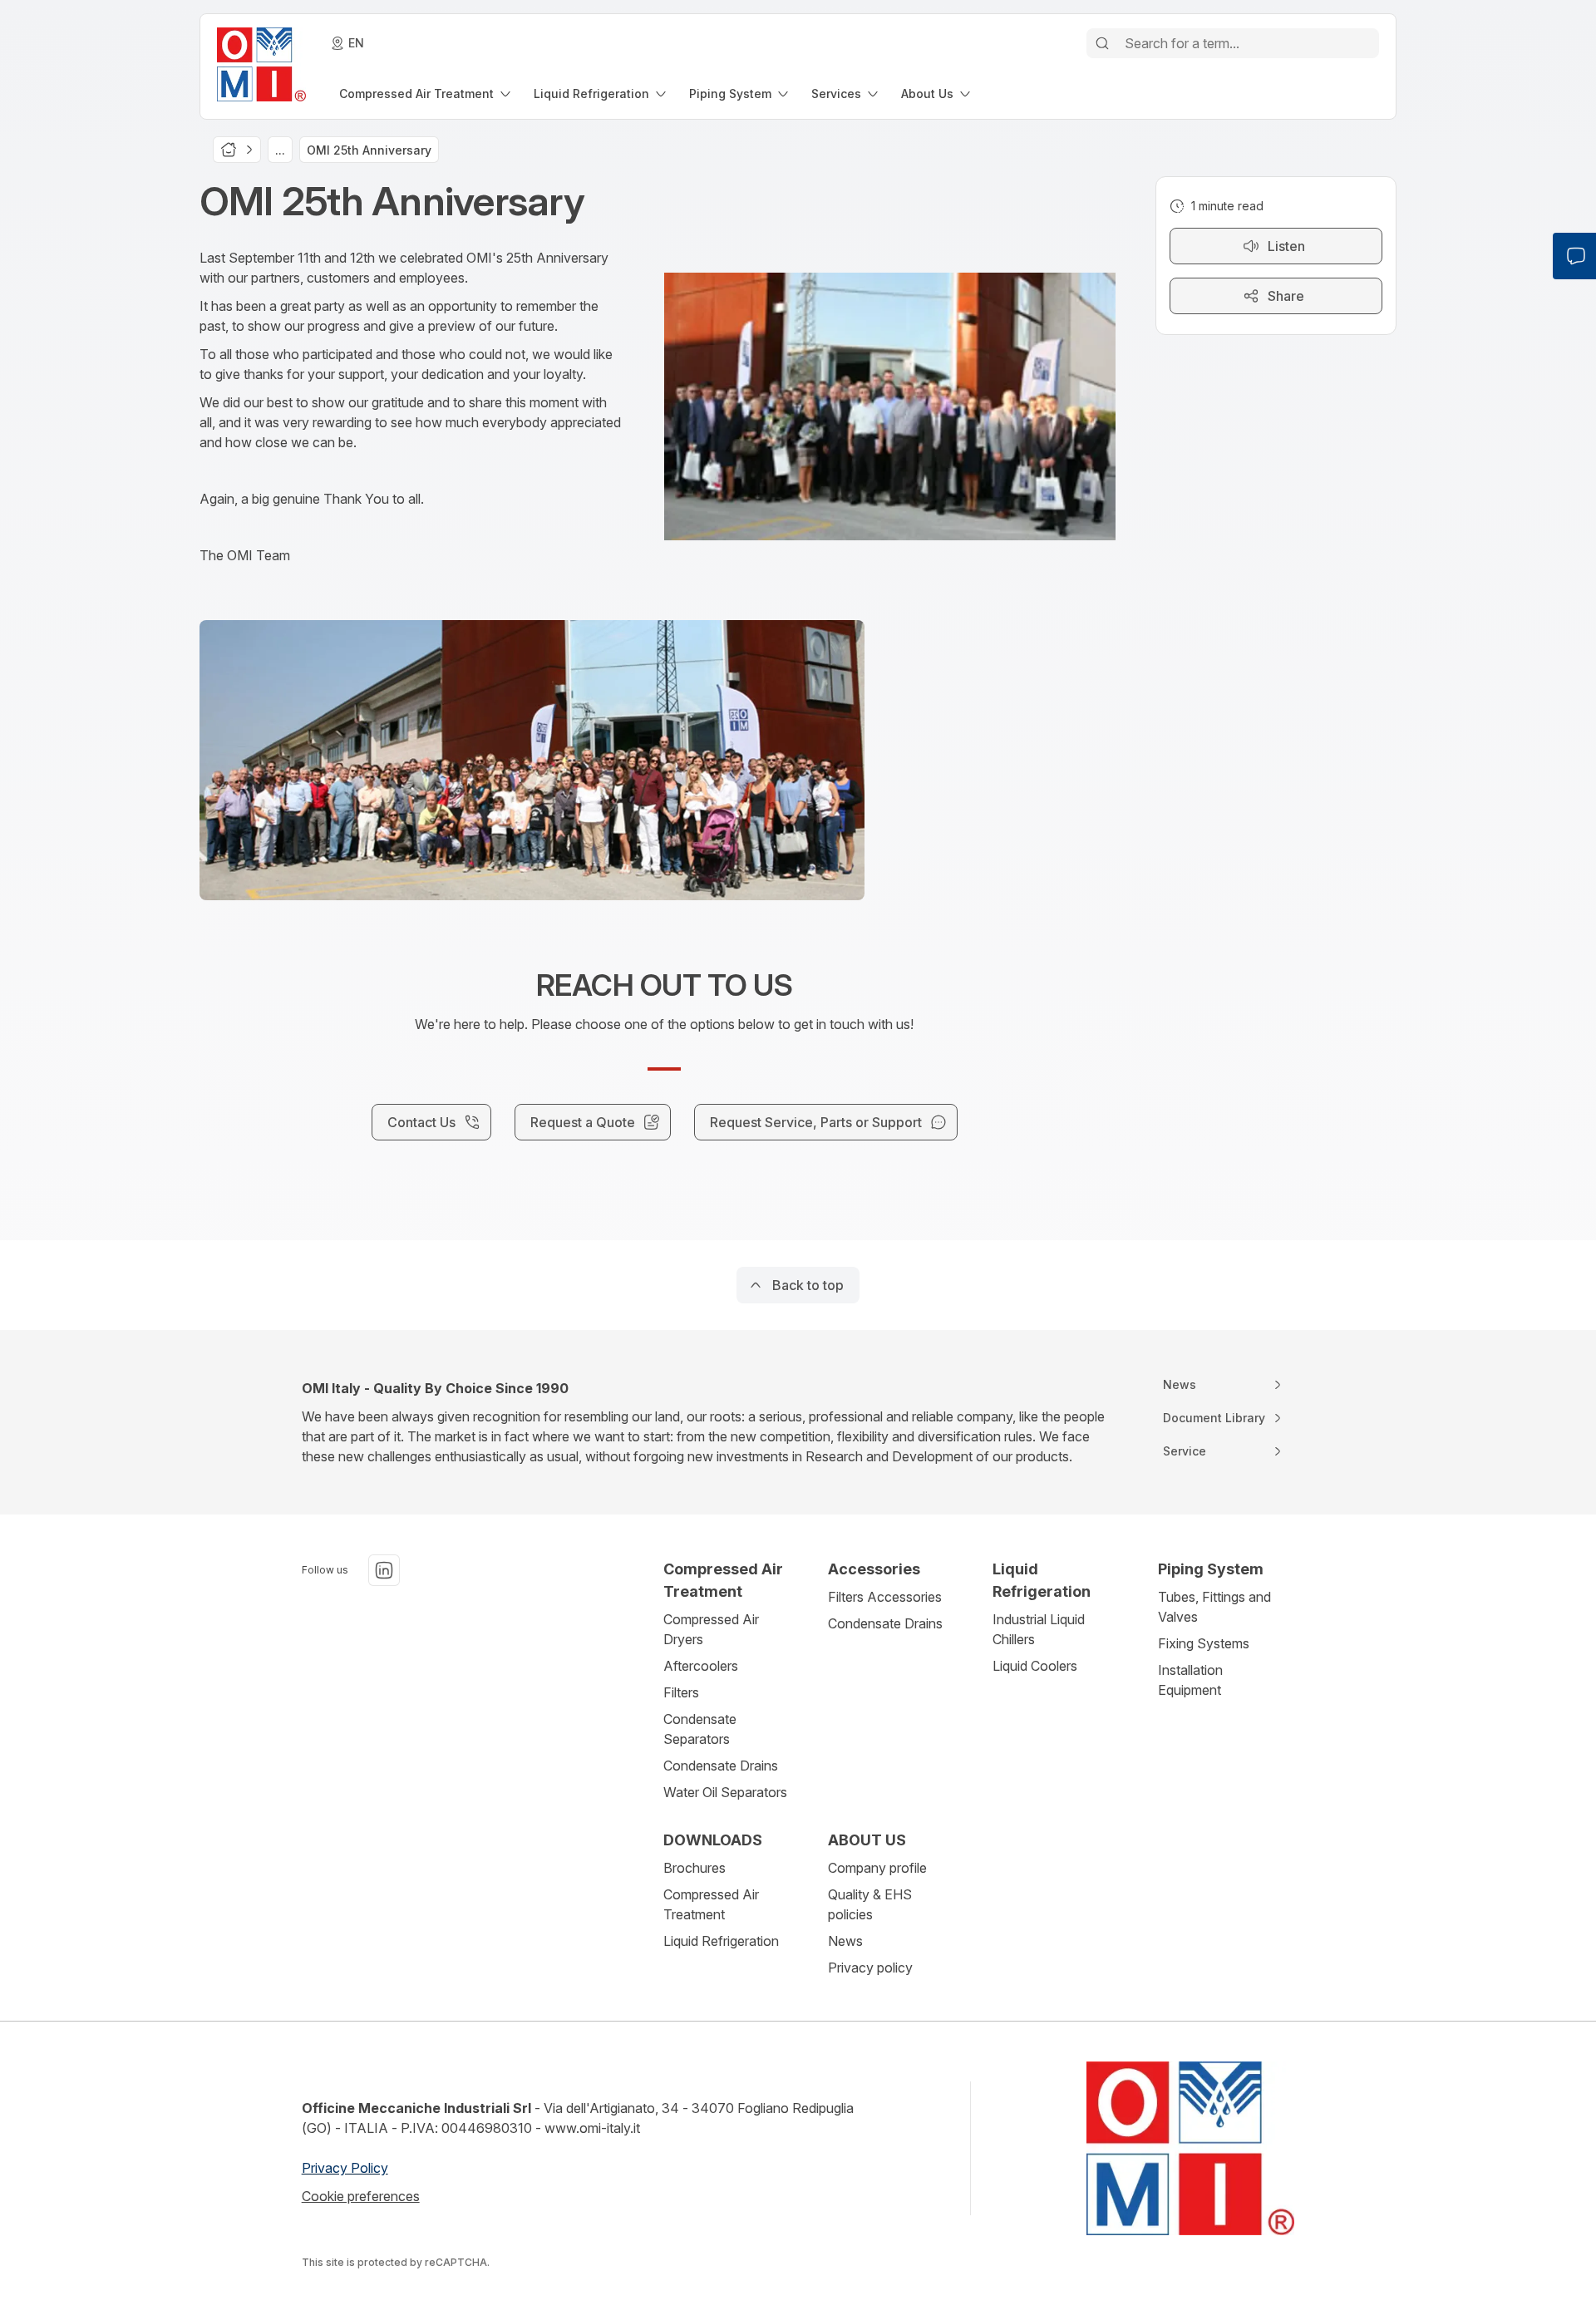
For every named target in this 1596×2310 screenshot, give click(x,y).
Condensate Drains (721, 1766)
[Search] (1102, 43)
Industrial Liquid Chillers (1039, 1629)
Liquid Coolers (1035, 1666)
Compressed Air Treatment (711, 1904)
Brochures (695, 1868)
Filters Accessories (885, 1597)
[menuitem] (426, 94)
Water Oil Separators (725, 1792)
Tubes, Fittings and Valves (1214, 1607)
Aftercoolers (701, 1666)
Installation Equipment (1190, 1680)
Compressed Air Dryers (711, 1629)
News (845, 1941)
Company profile (877, 1868)
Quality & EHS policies (870, 1904)
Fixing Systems (1204, 1643)
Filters (681, 1692)
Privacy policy (870, 1968)
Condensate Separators (700, 1729)
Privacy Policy (345, 2168)
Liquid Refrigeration (721, 1941)
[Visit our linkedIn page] (384, 1570)
